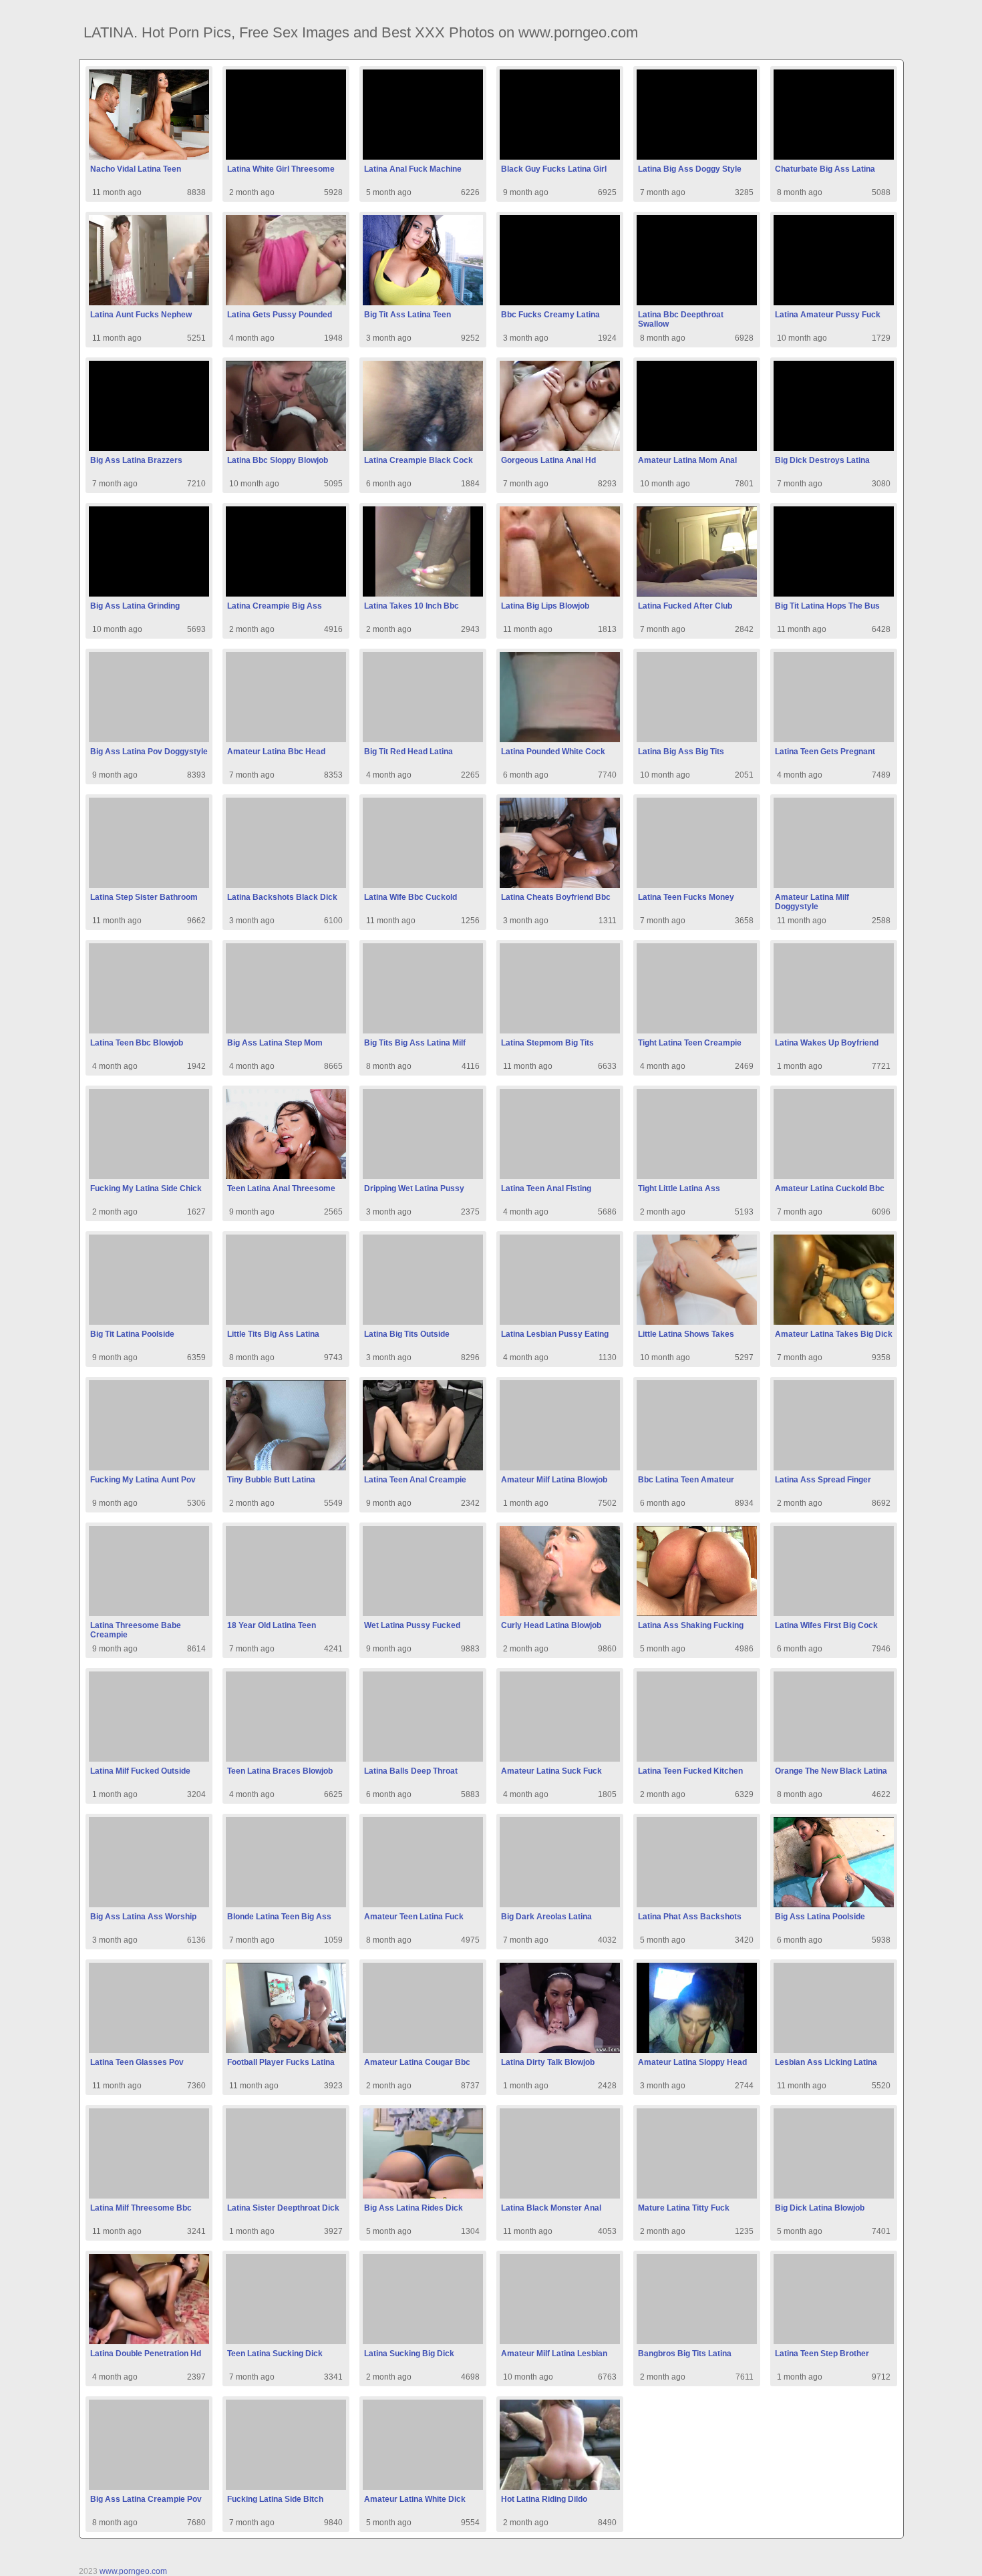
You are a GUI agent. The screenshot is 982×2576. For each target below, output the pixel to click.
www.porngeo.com (133, 2571)
